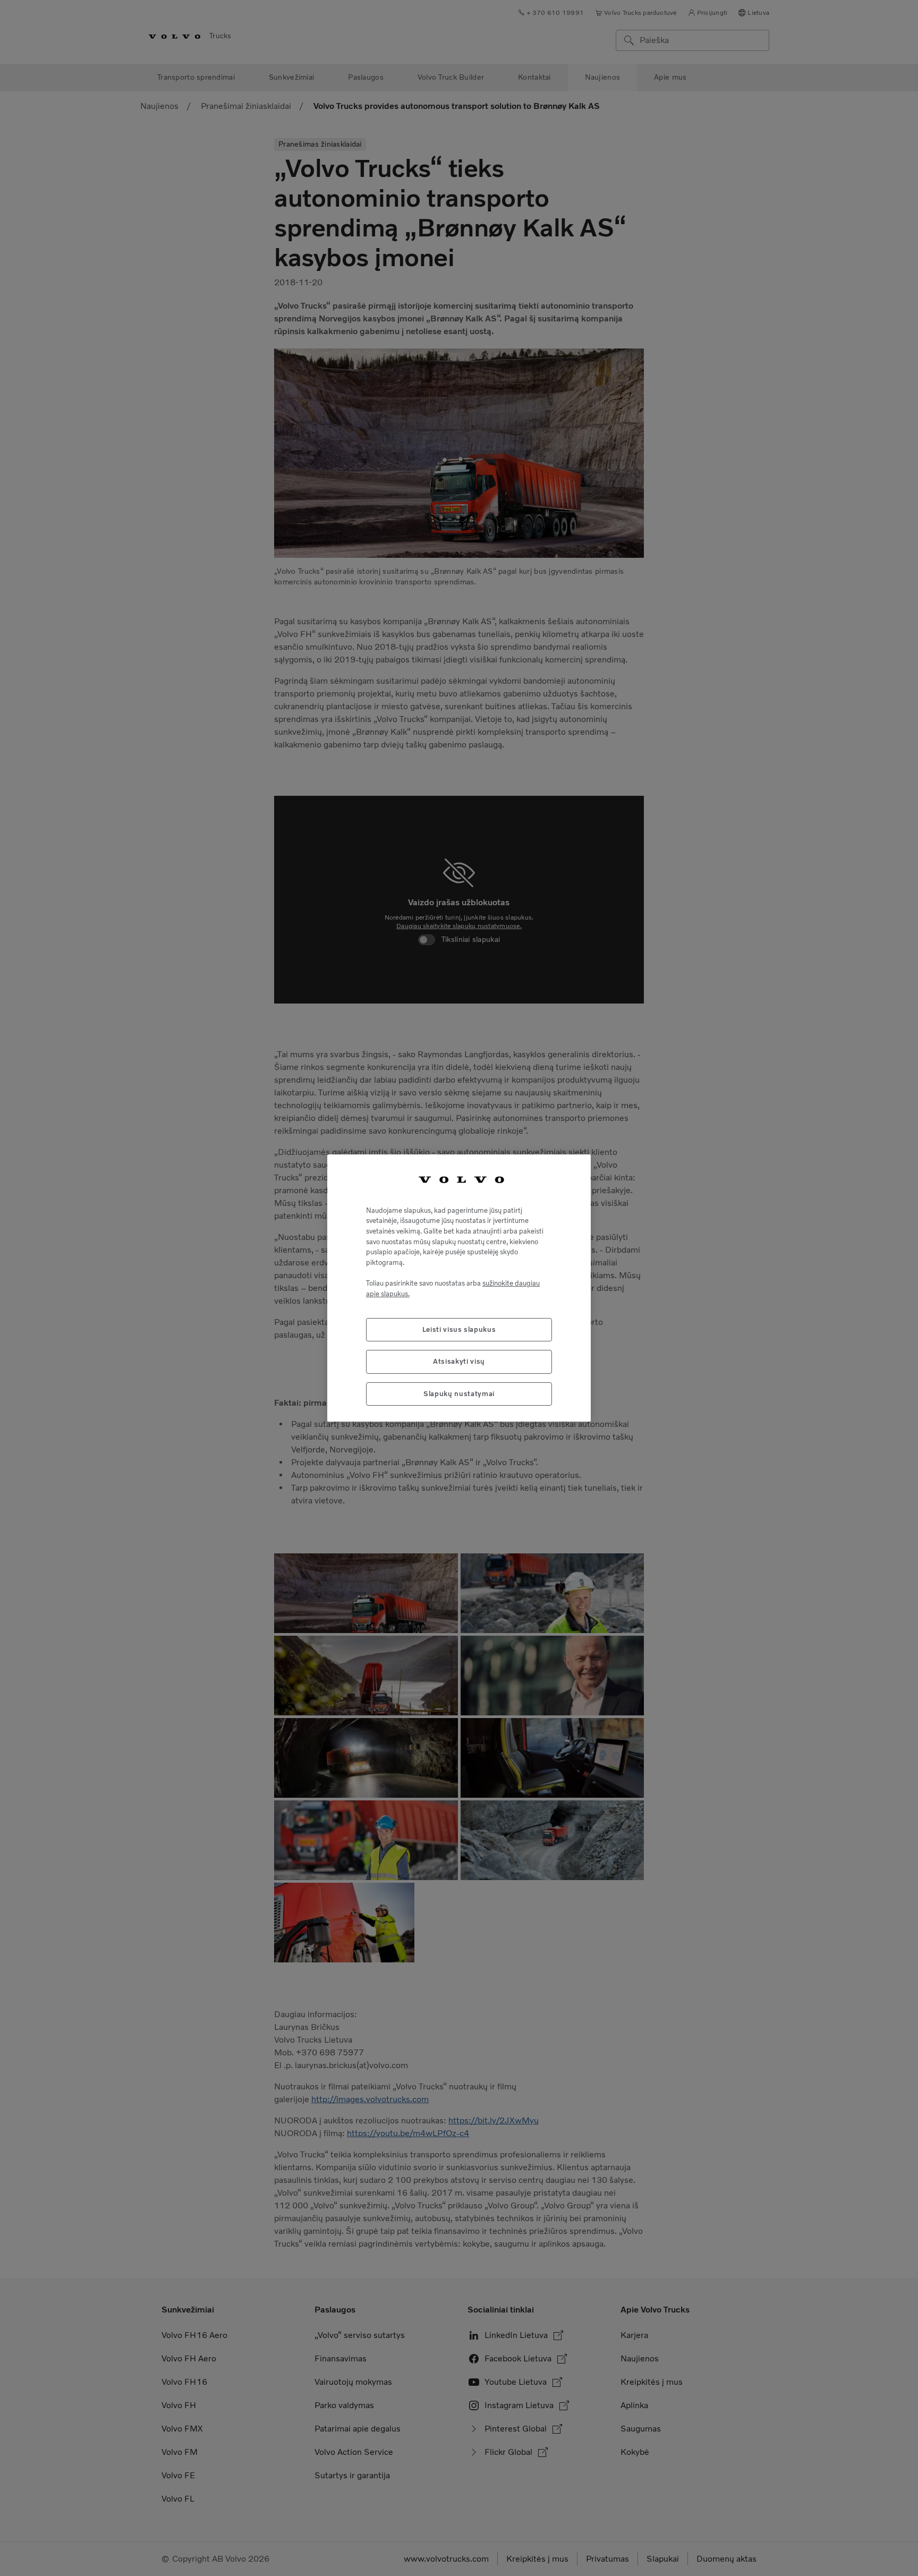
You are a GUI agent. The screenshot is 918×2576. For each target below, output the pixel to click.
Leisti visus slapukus (459, 1329)
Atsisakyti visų (459, 1361)
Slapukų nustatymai (459, 1394)
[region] (459, 1288)
